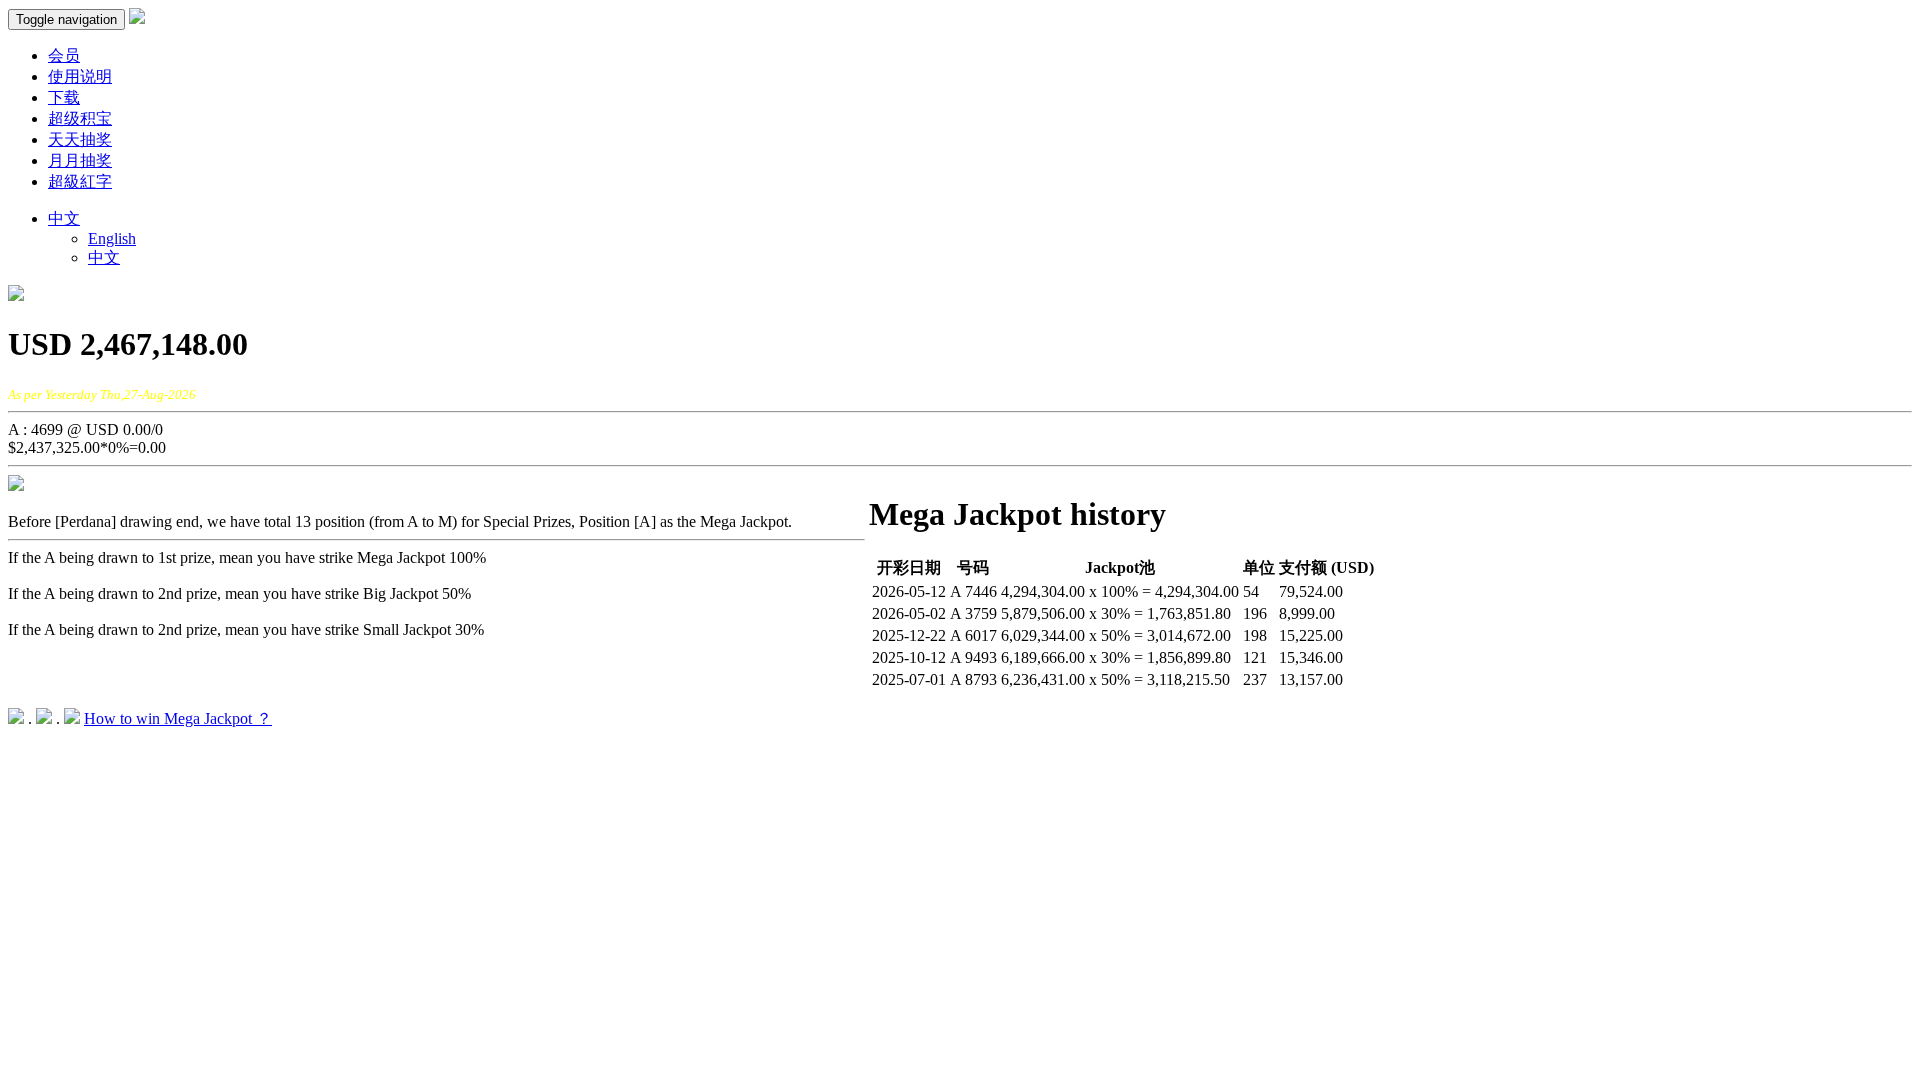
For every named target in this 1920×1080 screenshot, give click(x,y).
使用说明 (80, 76)
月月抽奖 (80, 160)
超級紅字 (80, 181)
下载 (64, 97)
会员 (64, 55)
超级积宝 (80, 118)
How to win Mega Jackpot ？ (178, 718)
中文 (104, 257)
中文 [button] (64, 218)
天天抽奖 (80, 139)
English (112, 238)
